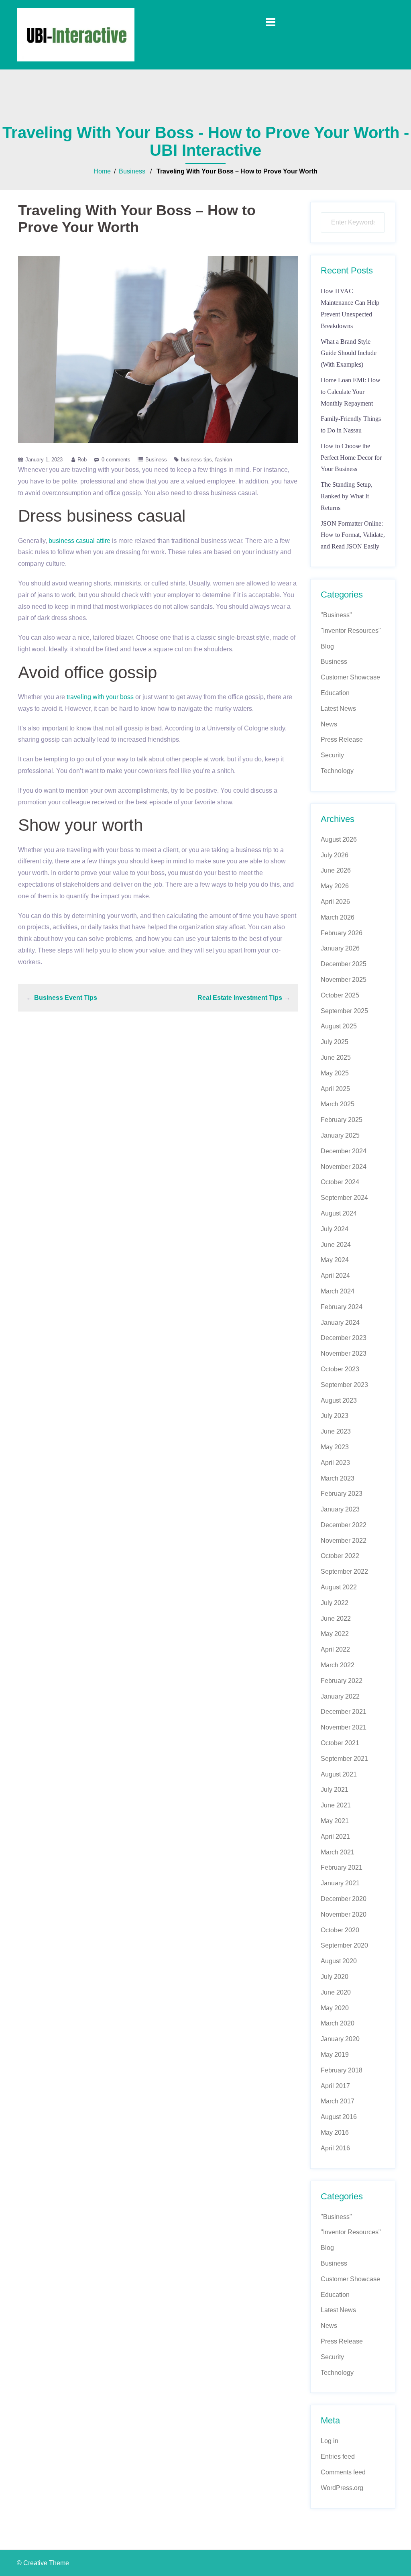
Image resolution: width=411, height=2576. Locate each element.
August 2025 (339, 1026)
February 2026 (342, 933)
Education (335, 693)
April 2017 (335, 2086)
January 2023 (340, 1509)
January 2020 (340, 2039)
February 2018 (342, 2070)
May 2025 (335, 1073)
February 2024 (342, 1307)
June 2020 (336, 1992)
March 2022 (338, 1665)
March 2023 (338, 1478)
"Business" (336, 615)
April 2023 (335, 1463)
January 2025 (340, 1135)
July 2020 (335, 1977)
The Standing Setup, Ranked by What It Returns (347, 496)
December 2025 (344, 964)
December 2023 (344, 1338)
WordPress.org (342, 2488)
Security (332, 755)
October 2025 (340, 995)
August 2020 (339, 1961)
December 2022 (344, 1525)
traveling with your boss (100, 697)
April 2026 (335, 902)
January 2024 (340, 1323)
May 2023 (335, 1447)
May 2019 (335, 2055)
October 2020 (340, 1930)
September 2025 (344, 1011)
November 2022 (344, 1541)
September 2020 (344, 1945)
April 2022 (335, 1649)
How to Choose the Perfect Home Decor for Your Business (351, 458)
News (329, 724)
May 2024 (335, 1260)
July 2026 (335, 855)
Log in (330, 2441)
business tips (196, 460)
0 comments (116, 460)
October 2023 (340, 1369)
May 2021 (335, 1821)
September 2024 (344, 1198)
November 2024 (344, 1167)
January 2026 (340, 948)
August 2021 (339, 1774)
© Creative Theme (43, 2563)
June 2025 (336, 1058)
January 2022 (340, 1696)
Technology (337, 771)
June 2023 (336, 1431)
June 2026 (336, 870)
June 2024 (336, 1245)
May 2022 (335, 1634)
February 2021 (342, 1867)
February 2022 (342, 1681)
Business (132, 171)
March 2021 (338, 1852)
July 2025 (335, 1042)
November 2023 (344, 1353)
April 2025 (335, 1089)
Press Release (342, 739)
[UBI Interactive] (76, 34)
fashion (224, 460)
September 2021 (344, 1759)
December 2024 (344, 1151)
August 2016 (339, 2117)
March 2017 (338, 2101)
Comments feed (343, 2472)
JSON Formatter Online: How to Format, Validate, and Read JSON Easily (353, 535)
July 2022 (335, 1603)
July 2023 (335, 1416)
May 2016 (335, 2132)
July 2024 (335, 1229)
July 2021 (335, 1790)
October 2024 (340, 1182)
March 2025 (338, 1104)
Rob (82, 460)
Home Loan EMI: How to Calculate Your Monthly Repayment (351, 392)
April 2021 (335, 1837)
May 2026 (335, 886)
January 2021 (340, 1883)
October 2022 (340, 1556)
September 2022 (344, 1572)
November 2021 (344, 1727)
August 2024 (339, 1213)
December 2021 (344, 1712)
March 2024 (338, 1291)
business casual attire (79, 541)
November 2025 (344, 980)
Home (102, 171)
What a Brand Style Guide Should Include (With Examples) (349, 353)
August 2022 (339, 1587)
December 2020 (344, 1899)
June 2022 (336, 1618)
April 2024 (335, 1276)
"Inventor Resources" (351, 631)
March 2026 (338, 917)
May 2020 (335, 2008)
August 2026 (339, 839)
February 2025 (342, 1120)
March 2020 (338, 2023)
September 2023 (344, 1385)
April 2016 (335, 2148)
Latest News (338, 709)
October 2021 (340, 1743)
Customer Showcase (350, 677)
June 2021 (336, 1805)
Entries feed (338, 2457)
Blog (327, 646)
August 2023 (339, 1400)
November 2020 (344, 1914)
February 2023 (342, 1494)
